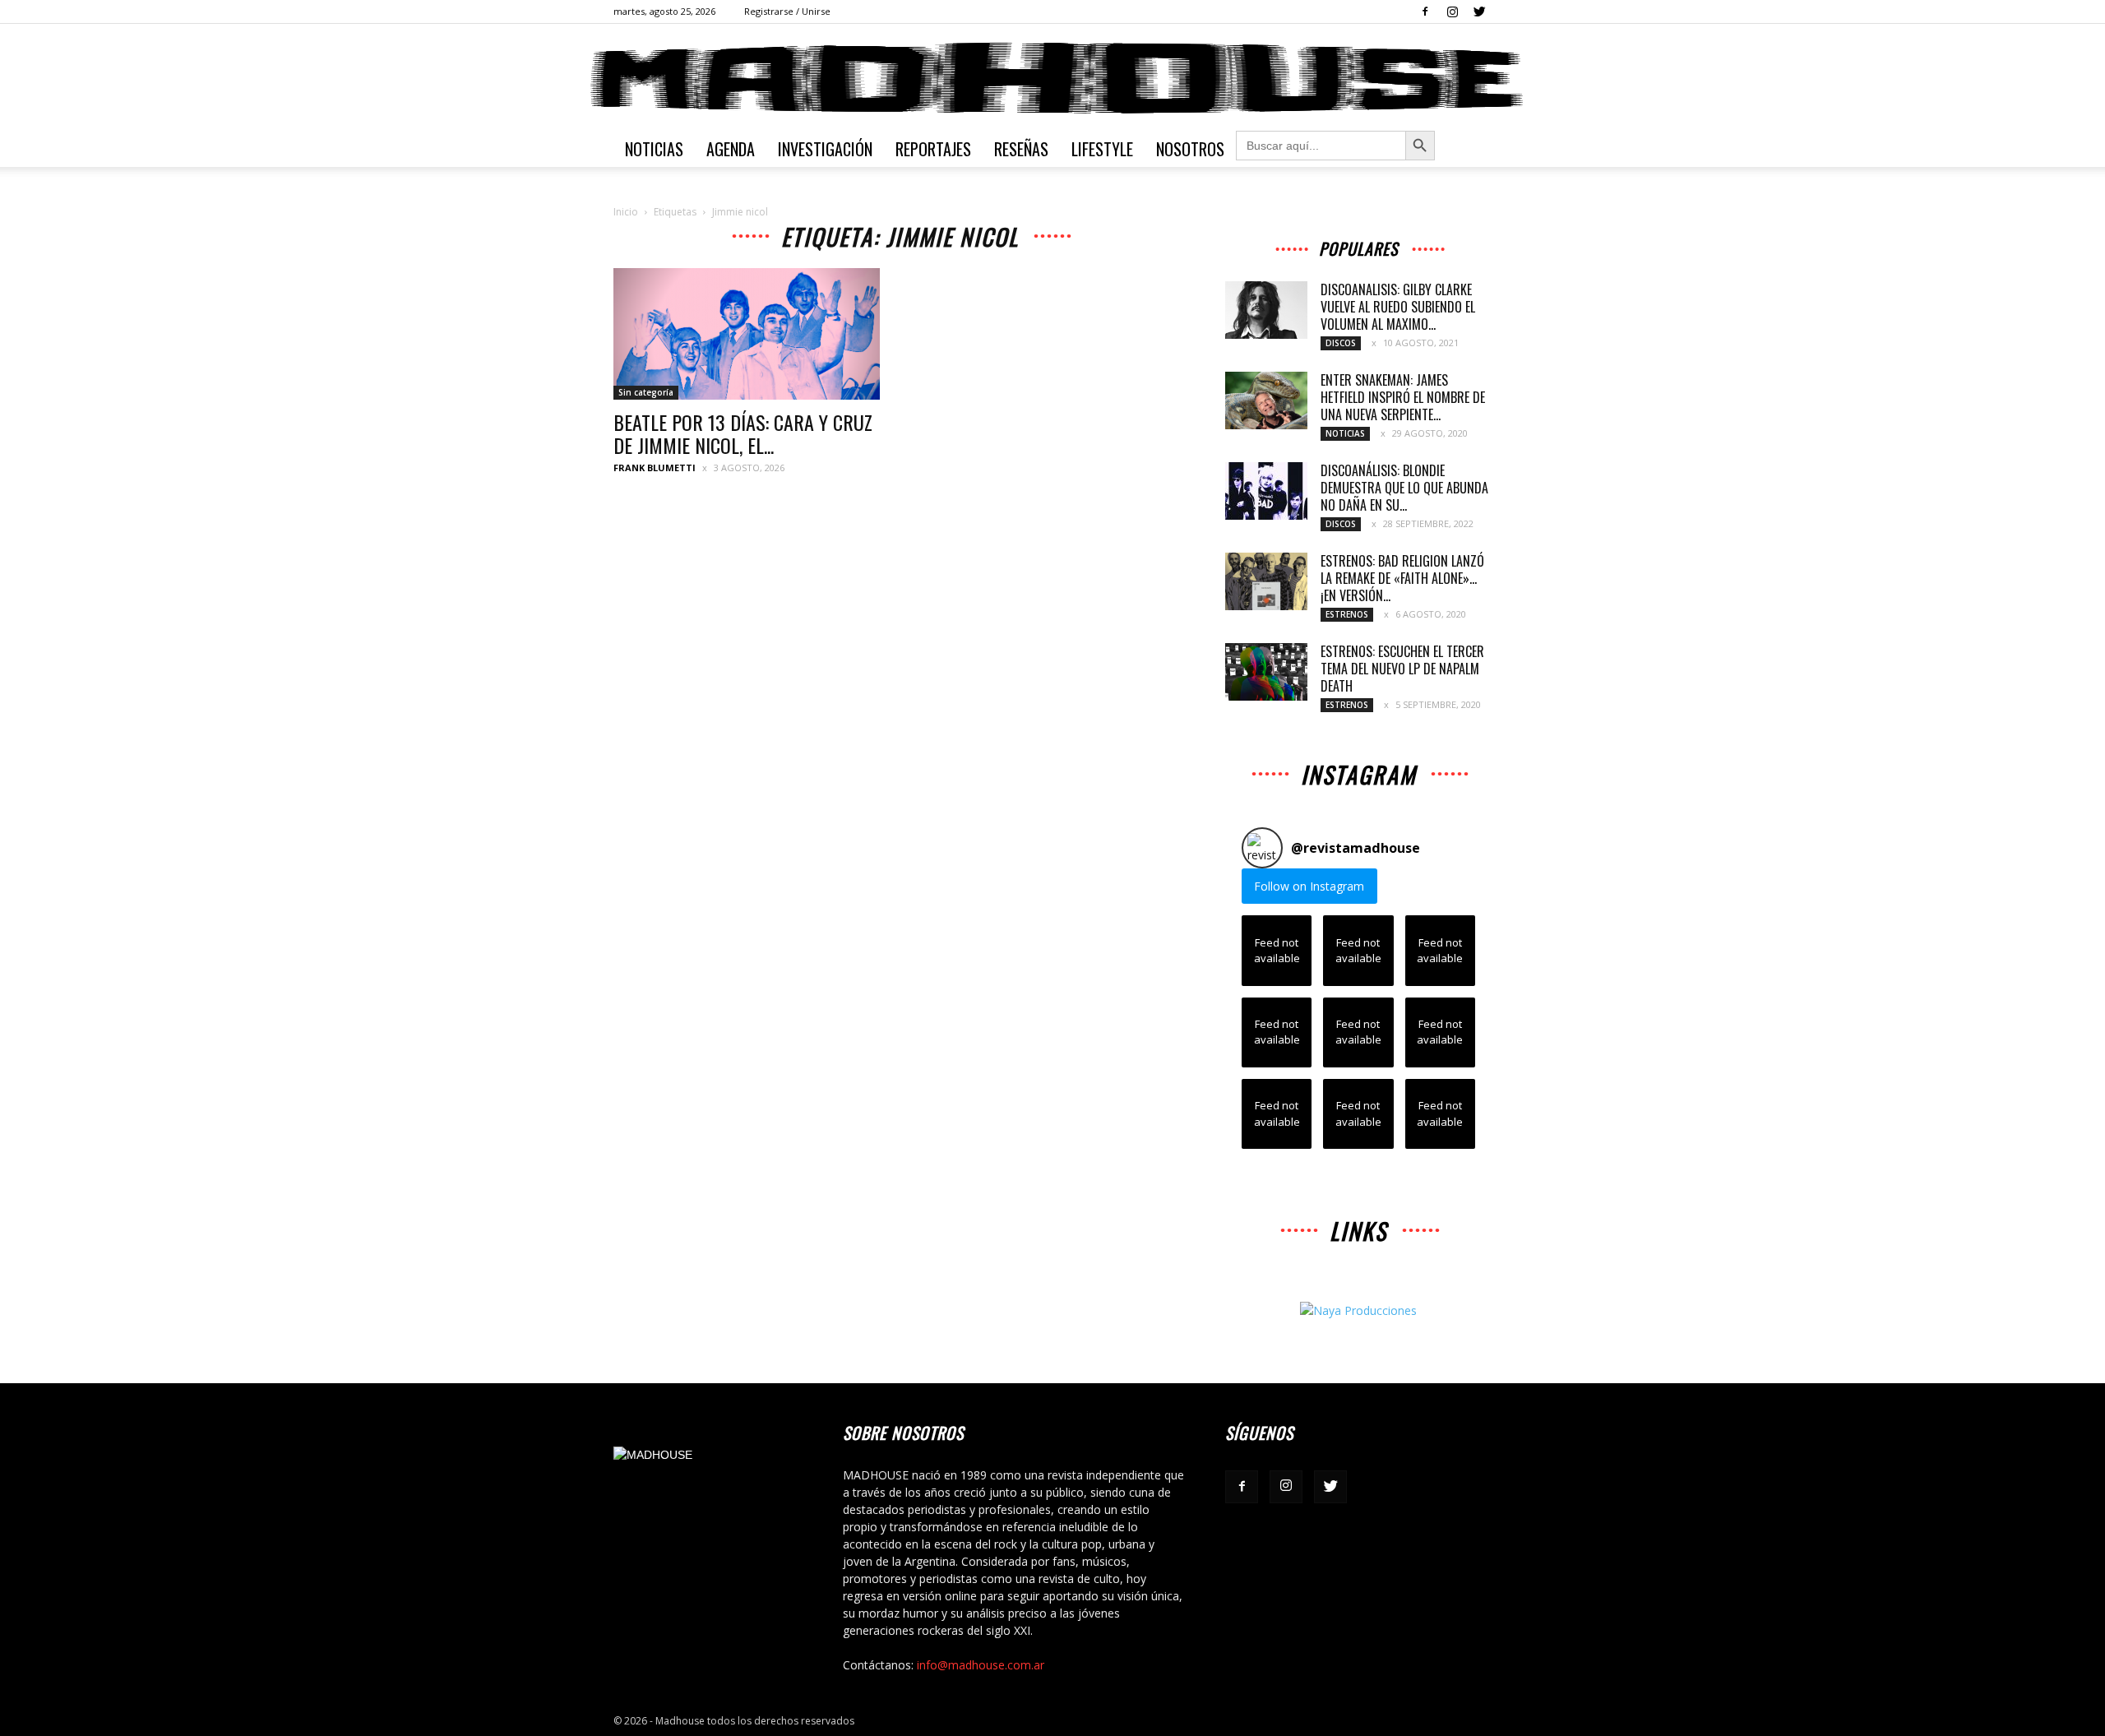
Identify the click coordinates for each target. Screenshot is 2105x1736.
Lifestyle (1102, 149)
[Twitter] (1479, 12)
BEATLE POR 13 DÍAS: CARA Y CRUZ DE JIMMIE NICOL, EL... (743, 433)
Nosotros (1190, 149)
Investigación (825, 149)
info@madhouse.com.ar (981, 1665)
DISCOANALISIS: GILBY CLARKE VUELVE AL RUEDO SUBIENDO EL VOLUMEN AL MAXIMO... (1398, 307)
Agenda (731, 149)
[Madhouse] (1052, 78)
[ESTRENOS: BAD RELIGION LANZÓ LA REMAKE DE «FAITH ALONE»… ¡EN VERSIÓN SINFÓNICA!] (1266, 581)
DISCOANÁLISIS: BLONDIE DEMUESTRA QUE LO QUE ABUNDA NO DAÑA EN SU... (1404, 488)
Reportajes (933, 149)
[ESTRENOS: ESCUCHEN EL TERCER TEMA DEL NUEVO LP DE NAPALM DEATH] (1266, 672)
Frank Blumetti (655, 468)
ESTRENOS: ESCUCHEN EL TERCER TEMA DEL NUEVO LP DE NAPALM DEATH (1402, 669)
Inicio (626, 212)
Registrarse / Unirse (787, 11)
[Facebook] (1425, 12)
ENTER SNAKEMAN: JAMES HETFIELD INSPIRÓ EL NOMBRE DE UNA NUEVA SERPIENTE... (1403, 397)
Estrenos (1347, 614)
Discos (1341, 343)
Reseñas (1021, 149)
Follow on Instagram (1309, 886)
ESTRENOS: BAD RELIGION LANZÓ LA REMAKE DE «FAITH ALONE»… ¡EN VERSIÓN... (1402, 578)
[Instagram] (1452, 12)
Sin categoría (646, 392)
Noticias (654, 149)
